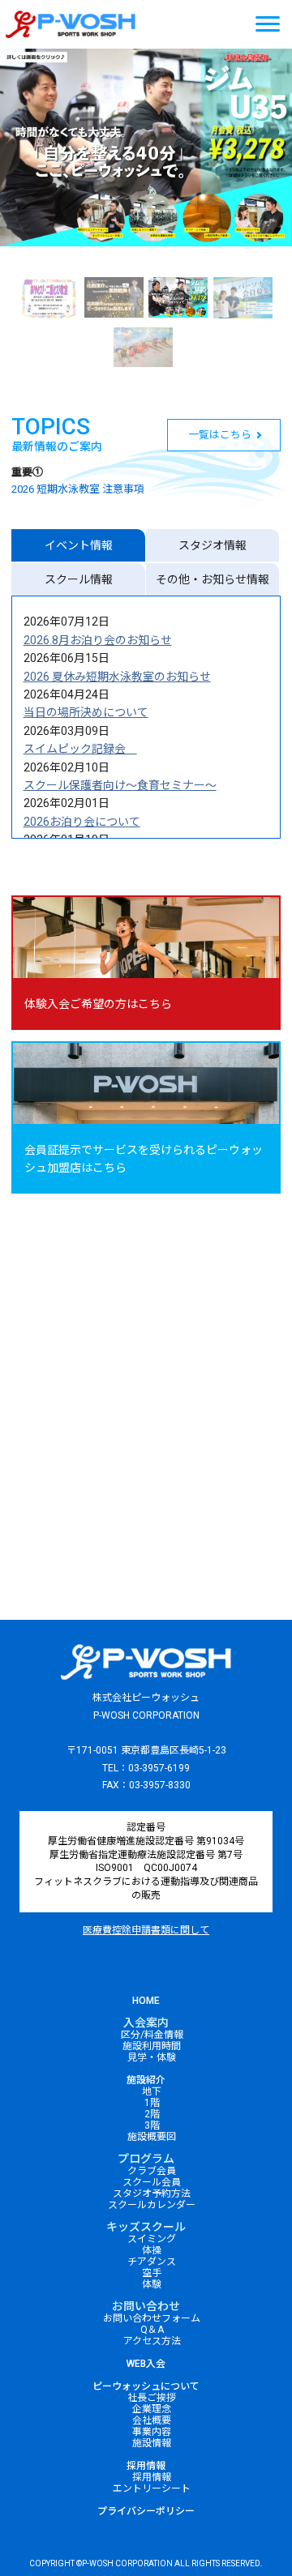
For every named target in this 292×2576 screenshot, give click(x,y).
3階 (152, 2125)
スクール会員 (152, 2182)
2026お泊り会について (82, 822)
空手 (152, 2273)
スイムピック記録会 (80, 749)
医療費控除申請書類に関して (146, 1930)
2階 (152, 2114)
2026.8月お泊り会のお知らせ (98, 640)
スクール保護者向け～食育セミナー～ (120, 785)
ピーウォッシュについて (146, 2386)
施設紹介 (146, 2080)
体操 (152, 2250)
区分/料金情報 (152, 2035)
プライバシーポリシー (146, 2511)
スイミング (152, 2239)
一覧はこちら (219, 435)
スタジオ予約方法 (152, 2194)
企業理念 (152, 2409)
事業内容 (152, 2432)
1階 (152, 2103)
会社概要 (152, 2420)
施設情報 (152, 2443)
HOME (146, 2001)
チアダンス (152, 2262)
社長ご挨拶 (152, 2398)
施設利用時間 (152, 2046)
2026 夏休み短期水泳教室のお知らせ (117, 677)
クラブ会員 (152, 2171)
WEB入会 (146, 2364)
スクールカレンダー (152, 2205)
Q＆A (152, 2330)
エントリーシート (152, 2488)
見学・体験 (152, 2057)
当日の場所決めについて (86, 712)
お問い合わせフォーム (152, 2318)
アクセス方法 (152, 2341)
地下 (152, 2091)
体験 (152, 2284)
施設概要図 (152, 2137)
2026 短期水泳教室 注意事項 (78, 489)
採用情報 (146, 2466)
